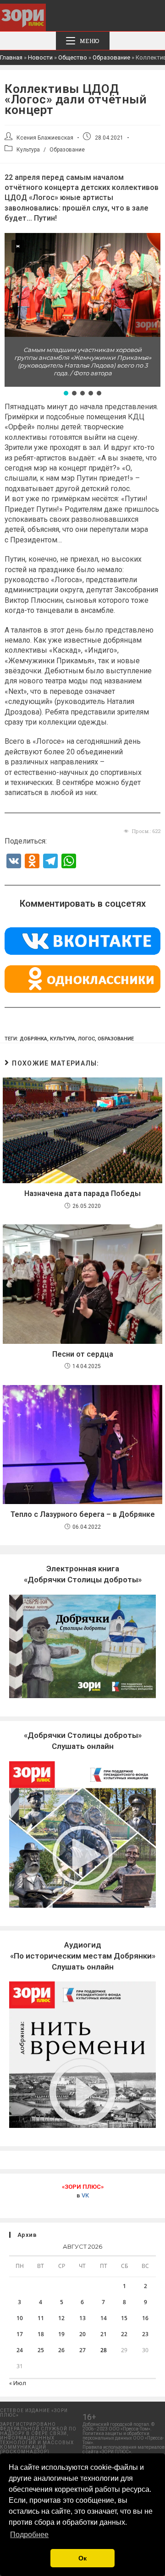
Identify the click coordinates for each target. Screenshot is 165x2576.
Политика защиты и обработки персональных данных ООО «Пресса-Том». (123, 2438)
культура (63, 1039)
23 (145, 2334)
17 (20, 2334)
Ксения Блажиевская (45, 138)
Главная (11, 57)
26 (61, 2350)
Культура (28, 150)
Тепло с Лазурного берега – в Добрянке (83, 1514)
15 (124, 2318)
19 (61, 2334)
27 (82, 2350)
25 (41, 2350)
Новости (40, 57)
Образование (111, 57)
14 (104, 2318)
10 (20, 2318)
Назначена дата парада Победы (82, 1193)
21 (104, 2334)
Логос (86, 1039)
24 (20, 2350)
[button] (15, 285)
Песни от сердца (83, 1354)
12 (61, 2318)
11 (41, 2318)
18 (41, 2334)
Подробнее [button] (29, 2535)
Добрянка (33, 1039)
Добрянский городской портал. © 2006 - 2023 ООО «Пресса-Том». (118, 2427)
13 (82, 2318)
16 (145, 2318)
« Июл (18, 2383)
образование (116, 1039)
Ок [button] (82, 2558)
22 (124, 2334)
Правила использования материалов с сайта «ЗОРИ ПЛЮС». (124, 2449)
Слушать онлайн (83, 1956)
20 (82, 2334)
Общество (73, 57)
